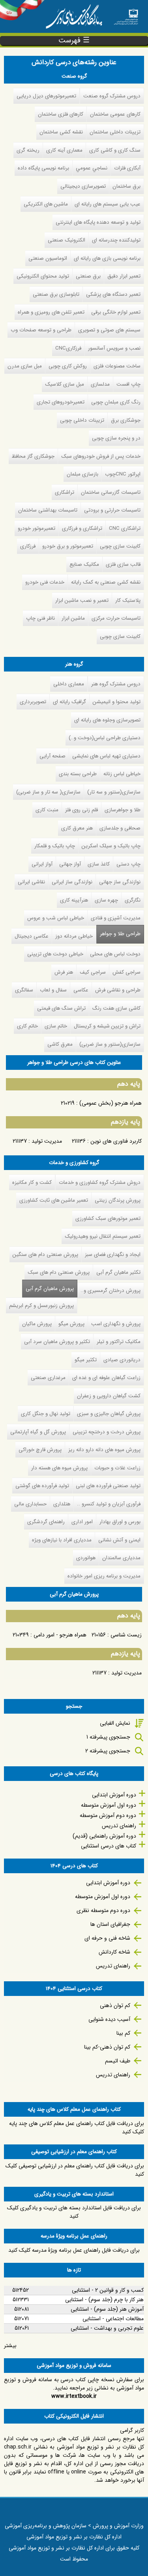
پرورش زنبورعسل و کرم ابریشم (41, 1306)
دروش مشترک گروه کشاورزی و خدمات (100, 1182)
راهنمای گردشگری (46, 1522)
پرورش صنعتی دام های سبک (59, 1272)
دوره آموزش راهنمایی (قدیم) (104, 1836)
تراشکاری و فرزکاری (82, 528)
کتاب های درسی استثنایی (109, 1846)
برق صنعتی (88, 276)
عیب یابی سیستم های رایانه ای (108, 204)
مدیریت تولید (47, 1141)
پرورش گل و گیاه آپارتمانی (38, 1432)
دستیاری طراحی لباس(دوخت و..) (105, 738)
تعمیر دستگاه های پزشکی (113, 294)
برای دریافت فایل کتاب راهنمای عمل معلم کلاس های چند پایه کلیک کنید (77, 2128)
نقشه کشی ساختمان (61, 132)
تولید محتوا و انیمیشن (117, 702)
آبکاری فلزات (127, 168)
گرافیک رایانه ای (69, 702)
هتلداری (62, 1504)
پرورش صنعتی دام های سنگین (45, 1255)
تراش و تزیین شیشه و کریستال (107, 1026)
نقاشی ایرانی (31, 882)
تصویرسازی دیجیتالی (83, 186)
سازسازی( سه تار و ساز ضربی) (48, 792)
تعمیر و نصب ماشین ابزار (82, 600)
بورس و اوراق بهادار (120, 1522)
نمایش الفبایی (115, 1723)
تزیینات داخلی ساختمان (115, 132)
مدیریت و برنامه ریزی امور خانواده (104, 1576)
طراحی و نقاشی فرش (118, 990)
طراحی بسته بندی (78, 774)
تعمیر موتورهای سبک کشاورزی (108, 1219)
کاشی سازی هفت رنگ (116, 1008)
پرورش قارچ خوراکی (40, 1450)
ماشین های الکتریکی (46, 204)
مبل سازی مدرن (25, 366)
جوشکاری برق (126, 420)
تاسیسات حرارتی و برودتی (112, 510)
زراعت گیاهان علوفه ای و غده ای (106, 1378)
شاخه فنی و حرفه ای (107, 1938)
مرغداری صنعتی (48, 1378)
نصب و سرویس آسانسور (114, 348)
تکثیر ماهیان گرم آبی (118, 1272)
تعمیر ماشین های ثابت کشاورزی (54, 1200)
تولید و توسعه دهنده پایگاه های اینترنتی (98, 222)
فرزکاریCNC (68, 348)
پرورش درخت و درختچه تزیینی (107, 1432)
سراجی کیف (93, 972)
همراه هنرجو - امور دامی (60, 1635)
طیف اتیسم (118, 2061)
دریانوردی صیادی (122, 1360)
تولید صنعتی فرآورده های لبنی (108, 1486)
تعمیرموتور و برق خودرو (68, 546)
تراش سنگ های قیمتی (61, 1008)
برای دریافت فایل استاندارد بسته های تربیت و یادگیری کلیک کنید (74, 2212)
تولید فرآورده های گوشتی (42, 1486)
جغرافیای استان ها (110, 1924)
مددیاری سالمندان (121, 1558)
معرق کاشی (60, 1044)
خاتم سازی (56, 1026)
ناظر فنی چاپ (40, 618)
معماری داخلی (69, 684)
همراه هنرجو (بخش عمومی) (111, 1103)
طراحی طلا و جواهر (120, 934)
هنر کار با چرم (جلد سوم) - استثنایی (104, 2300)
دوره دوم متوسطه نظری (103, 1910)
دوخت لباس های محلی (115, 954)
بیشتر (10, 2346)
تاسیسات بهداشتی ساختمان (48, 510)
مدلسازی (100, 384)
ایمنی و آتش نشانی (119, 1540)
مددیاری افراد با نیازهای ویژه (62, 1540)
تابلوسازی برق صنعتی (56, 294)
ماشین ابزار (73, 618)
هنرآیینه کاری (74, 900)
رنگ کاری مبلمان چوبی (116, 402)
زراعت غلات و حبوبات (117, 1468)
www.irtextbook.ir (74, 2396)
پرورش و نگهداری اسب (116, 1324)
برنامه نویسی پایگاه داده (43, 168)
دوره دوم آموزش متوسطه (108, 1815)
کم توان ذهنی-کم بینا (107, 2047)
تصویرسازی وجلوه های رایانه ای (107, 720)
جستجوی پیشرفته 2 (108, 1751)
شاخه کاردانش (114, 1952)
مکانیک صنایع (84, 564)
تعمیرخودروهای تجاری (61, 402)
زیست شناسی (126, 1635)
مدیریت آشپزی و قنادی (116, 918)
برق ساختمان (126, 186)
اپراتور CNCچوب (123, 474)
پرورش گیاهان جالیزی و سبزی (109, 1414)
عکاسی (81, 990)
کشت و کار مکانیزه (32, 1182)
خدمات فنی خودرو (45, 582)
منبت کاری (47, 810)
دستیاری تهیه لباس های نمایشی (106, 756)
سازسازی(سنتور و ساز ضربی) (110, 1044)
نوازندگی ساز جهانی (120, 882)
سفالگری (24, 990)
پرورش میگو (71, 1324)
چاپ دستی (128, 864)
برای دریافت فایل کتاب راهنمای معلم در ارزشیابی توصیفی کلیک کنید (75, 2170)
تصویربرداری (33, 702)
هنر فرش (64, 972)
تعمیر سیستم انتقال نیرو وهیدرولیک (103, 1236)
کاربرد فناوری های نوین (116, 1141)
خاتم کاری (27, 1026)
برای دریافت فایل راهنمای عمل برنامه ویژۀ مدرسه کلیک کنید (74, 2250)
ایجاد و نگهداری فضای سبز (113, 1255)
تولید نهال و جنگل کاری (46, 1414)
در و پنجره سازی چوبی (116, 438)
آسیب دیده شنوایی (109, 2019)
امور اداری (82, 1522)
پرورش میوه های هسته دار (59, 1468)
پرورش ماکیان (37, 1324)
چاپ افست (128, 384)
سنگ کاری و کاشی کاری (115, 150)
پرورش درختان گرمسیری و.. (111, 1291)
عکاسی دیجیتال (32, 936)
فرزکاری (28, 546)
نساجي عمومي (92, 168)
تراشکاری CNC (125, 528)
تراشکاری (65, 492)
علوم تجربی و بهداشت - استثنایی (107, 2328)
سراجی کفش (126, 972)
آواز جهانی (70, 864)
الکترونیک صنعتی (67, 240)
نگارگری (133, 900)
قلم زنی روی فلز (81, 810)
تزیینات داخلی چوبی (82, 420)
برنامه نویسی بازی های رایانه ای (107, 258)
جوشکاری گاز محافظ (33, 456)
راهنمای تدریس (119, 1826)
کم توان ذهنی (115, 2005)
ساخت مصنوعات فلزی (117, 366)
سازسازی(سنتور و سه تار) (114, 792)
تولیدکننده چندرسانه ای (116, 240)
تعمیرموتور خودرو (37, 528)
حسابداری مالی (30, 1504)
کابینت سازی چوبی (120, 546)
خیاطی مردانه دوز (74, 936)
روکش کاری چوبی (68, 366)
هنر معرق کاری (77, 828)
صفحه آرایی (52, 756)
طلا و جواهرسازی (123, 810)
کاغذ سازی (99, 864)
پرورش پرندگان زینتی (118, 1200)
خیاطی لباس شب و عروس (56, 918)
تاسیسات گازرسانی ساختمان (111, 492)
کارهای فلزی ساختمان (61, 114)
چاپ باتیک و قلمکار (55, 846)
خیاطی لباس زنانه (122, 774)
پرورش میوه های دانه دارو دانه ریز (104, 1450)
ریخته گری (28, 150)
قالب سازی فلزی (123, 564)
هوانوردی (86, 1558)
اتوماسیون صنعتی (48, 258)
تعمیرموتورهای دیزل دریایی (46, 96)
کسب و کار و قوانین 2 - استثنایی (108, 2290)
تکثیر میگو (86, 1360)
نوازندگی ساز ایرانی (72, 882)
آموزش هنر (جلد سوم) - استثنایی (107, 2309)
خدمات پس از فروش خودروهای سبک (101, 456)
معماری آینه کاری (64, 150)
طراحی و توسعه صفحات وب (41, 330)
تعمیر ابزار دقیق (124, 276)
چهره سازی (106, 900)
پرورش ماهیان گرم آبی (48, 1289)
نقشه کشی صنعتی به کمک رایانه (106, 582)
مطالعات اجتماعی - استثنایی (113, 2319)
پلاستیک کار (128, 600)
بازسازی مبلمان (82, 474)
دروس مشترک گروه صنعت (112, 96)
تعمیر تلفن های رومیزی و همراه (51, 312)
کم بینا (123, 2033)
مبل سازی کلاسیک (65, 384)
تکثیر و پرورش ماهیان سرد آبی (57, 1342)
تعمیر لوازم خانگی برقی (116, 312)
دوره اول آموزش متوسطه (109, 1805)
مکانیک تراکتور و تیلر (119, 1342)
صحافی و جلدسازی (120, 828)
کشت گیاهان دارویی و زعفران (109, 1396)
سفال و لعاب (53, 990)
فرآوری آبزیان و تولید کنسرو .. (109, 1504)
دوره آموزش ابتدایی (114, 1795)
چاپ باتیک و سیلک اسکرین (111, 846)
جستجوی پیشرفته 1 (108, 1737)
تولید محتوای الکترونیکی (43, 276)
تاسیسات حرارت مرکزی (116, 618)
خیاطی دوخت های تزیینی (55, 954)
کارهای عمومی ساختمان (115, 114)
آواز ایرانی (42, 864)
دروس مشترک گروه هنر (116, 684)
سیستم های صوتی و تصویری (109, 330)
